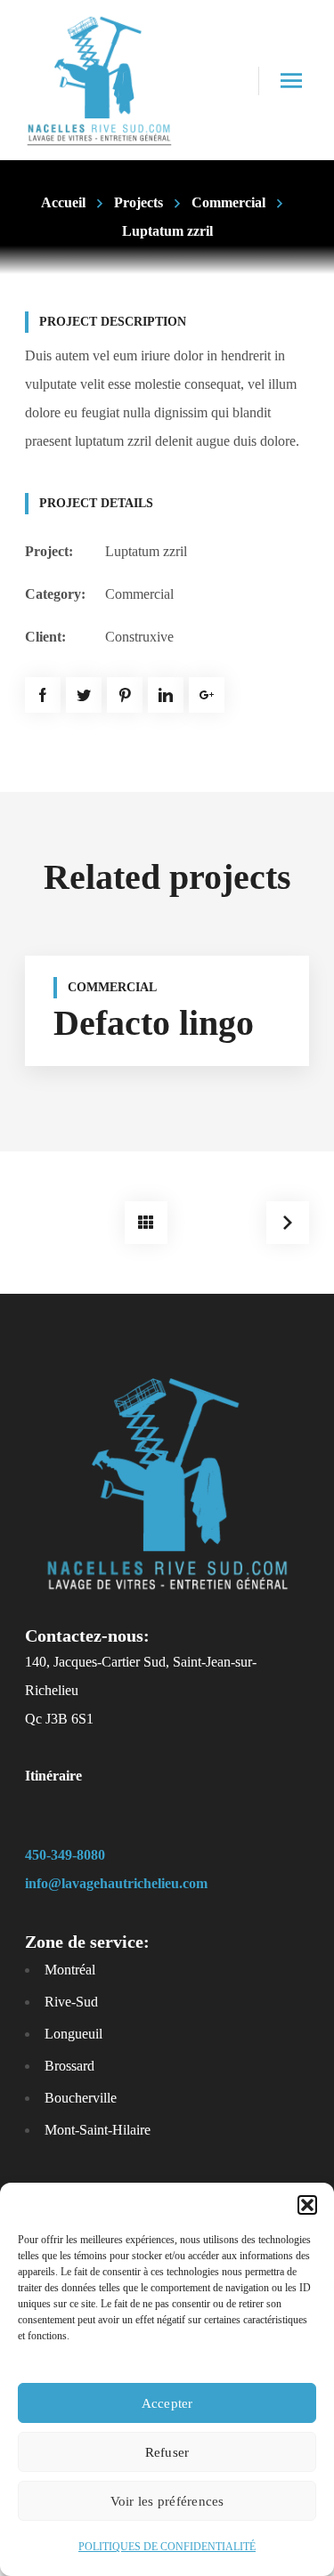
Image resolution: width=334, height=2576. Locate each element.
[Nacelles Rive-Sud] (99, 80)
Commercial (228, 202)
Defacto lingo (154, 1023)
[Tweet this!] (84, 695)
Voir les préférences (167, 2501)
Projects (138, 202)
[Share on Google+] (207, 695)
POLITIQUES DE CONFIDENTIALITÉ (167, 2547)
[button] (307, 2205)
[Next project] (288, 1223)
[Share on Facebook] (43, 695)
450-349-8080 (65, 1855)
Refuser (167, 2452)
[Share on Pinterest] (125, 695)
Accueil (63, 202)
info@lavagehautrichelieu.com (116, 1883)
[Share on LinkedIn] (166, 695)
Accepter (167, 2403)
